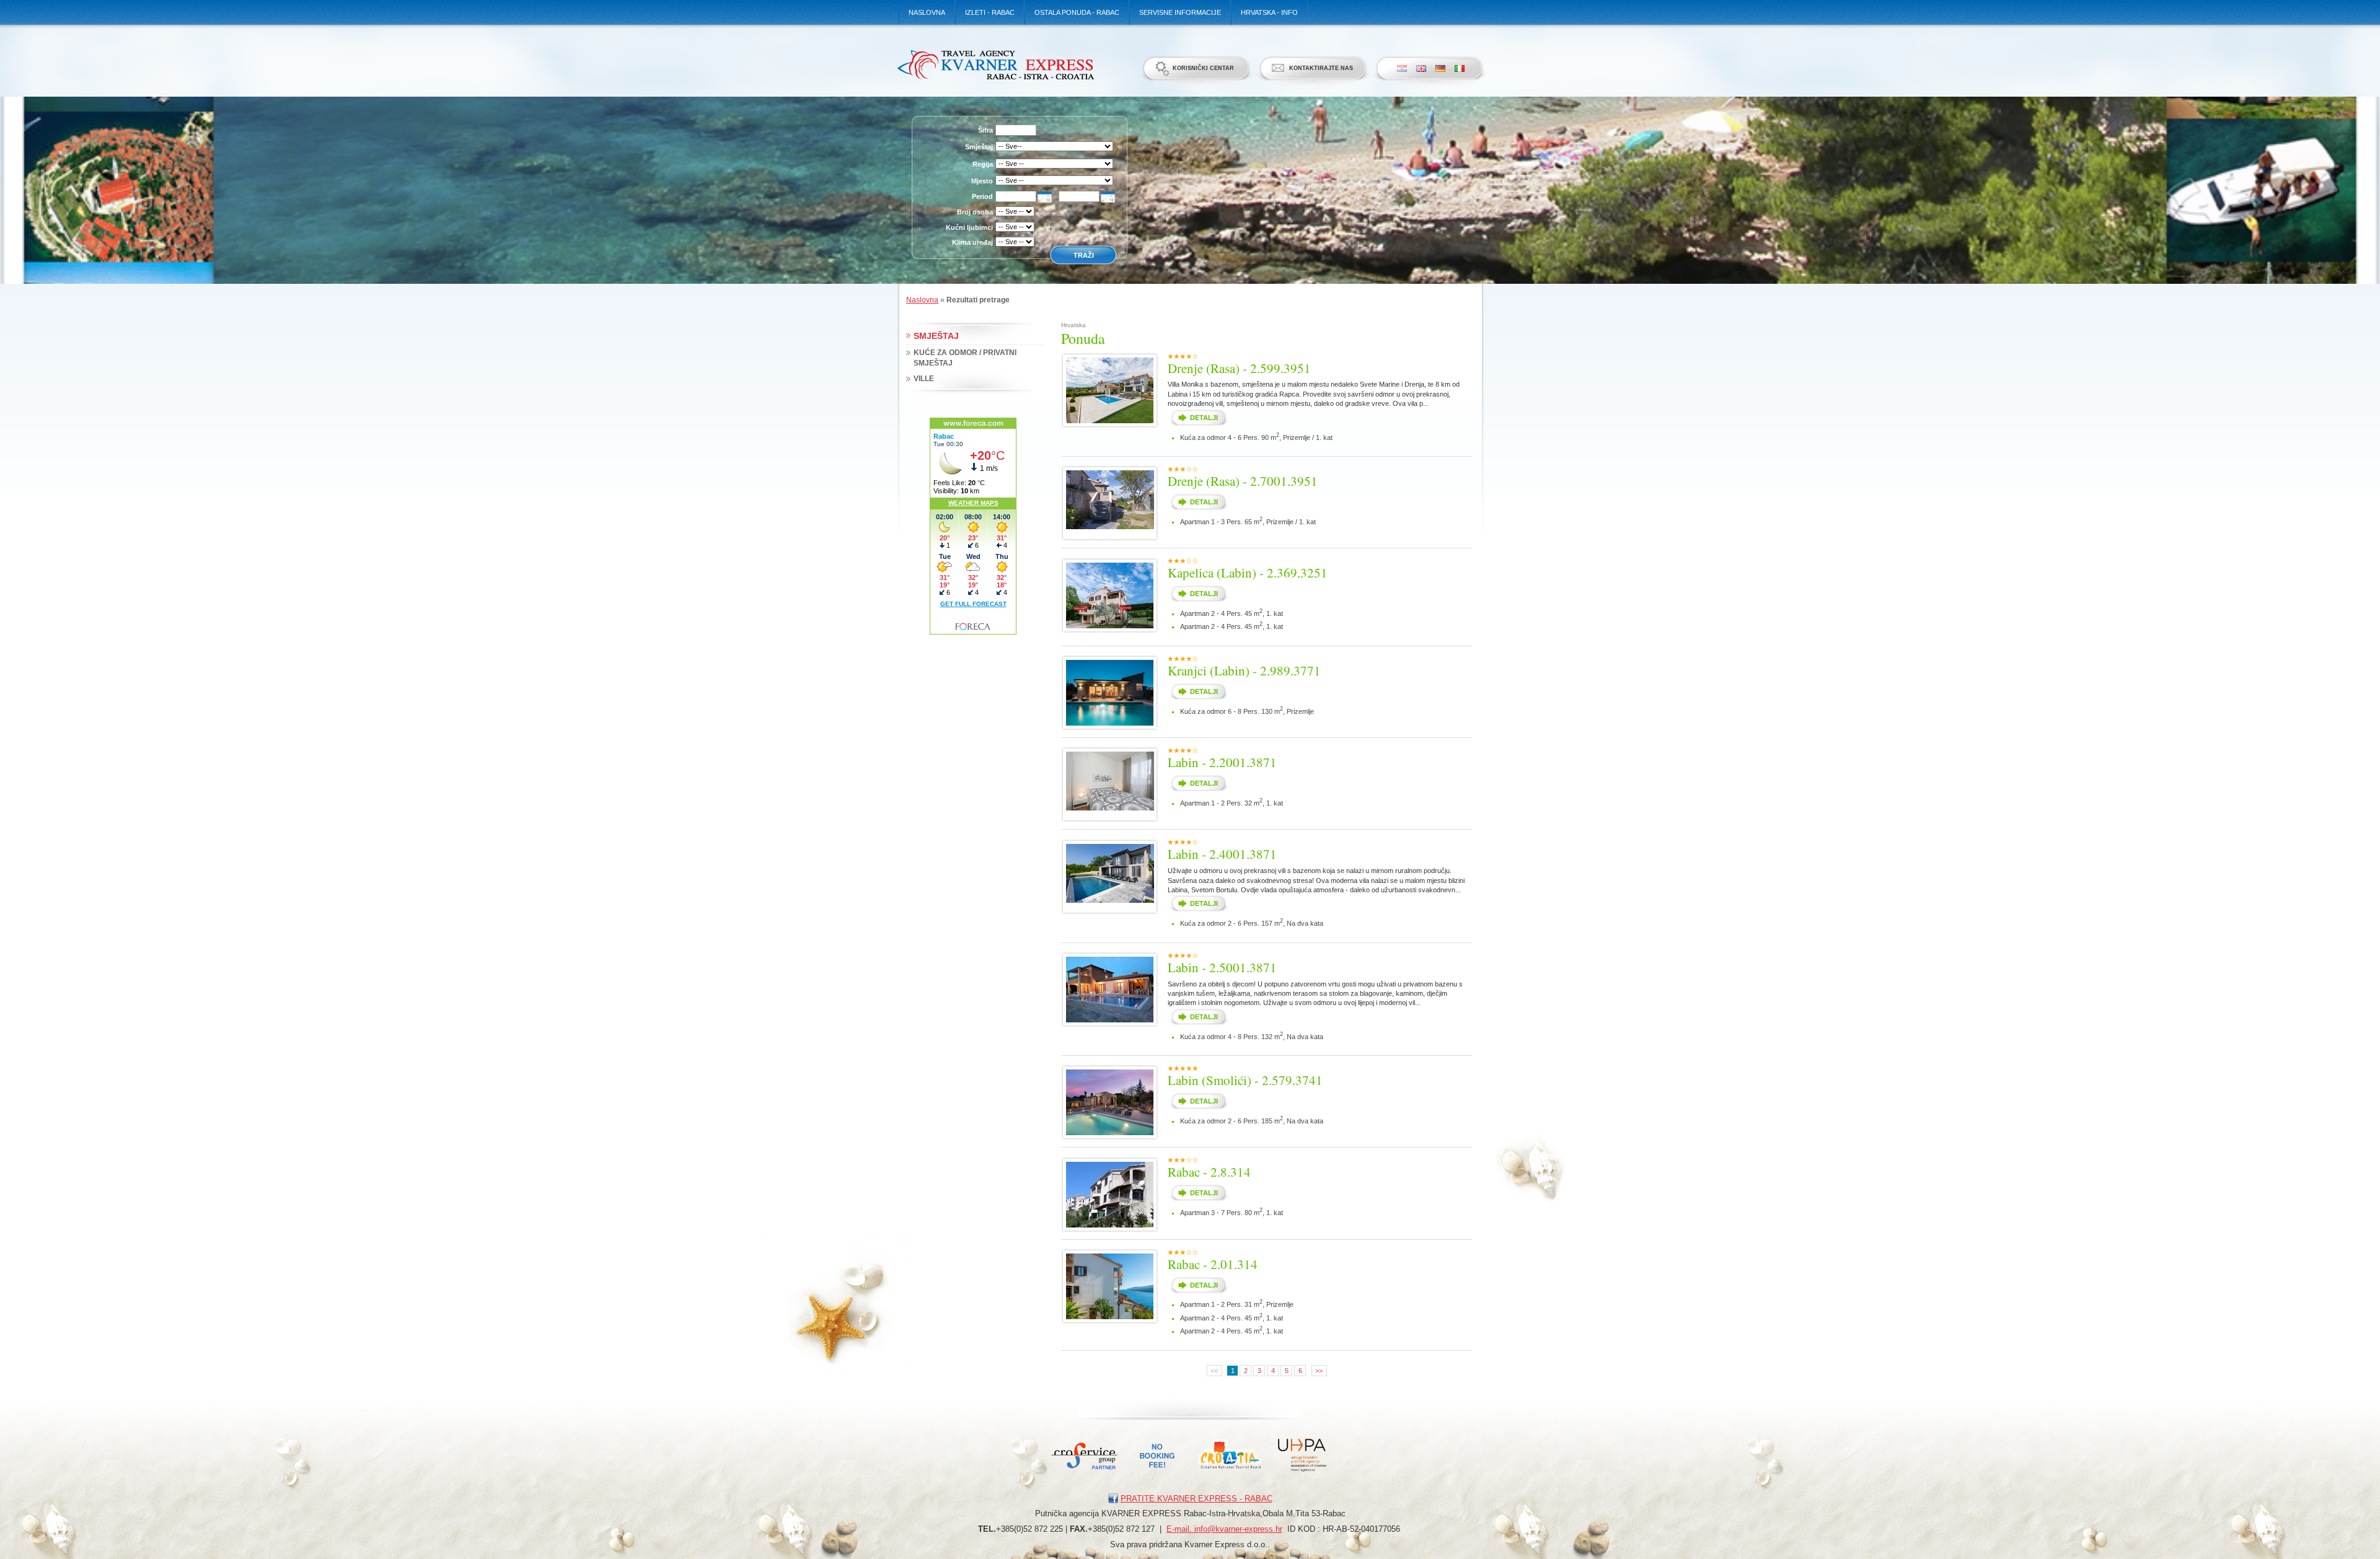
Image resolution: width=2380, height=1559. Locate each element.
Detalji (1204, 418)
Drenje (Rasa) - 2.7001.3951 (1243, 481)
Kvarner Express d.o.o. (995, 64)
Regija (983, 164)
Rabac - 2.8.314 (1209, 1172)
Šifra (985, 130)
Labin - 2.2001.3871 (1222, 762)
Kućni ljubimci (969, 227)
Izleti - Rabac (990, 12)
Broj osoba (975, 212)
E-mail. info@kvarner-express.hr (1224, 1529)
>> (1319, 1371)
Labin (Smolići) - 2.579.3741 (1245, 1080)
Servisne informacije (1180, 12)
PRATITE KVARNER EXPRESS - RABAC (1197, 1499)
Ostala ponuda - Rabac (1077, 12)
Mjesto (982, 181)
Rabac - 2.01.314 (1213, 1264)
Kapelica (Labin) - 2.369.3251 (1248, 573)
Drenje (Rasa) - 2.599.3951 (1239, 368)
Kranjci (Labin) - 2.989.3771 (1244, 670)
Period (982, 196)
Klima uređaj (972, 242)
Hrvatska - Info (1269, 12)
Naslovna (927, 12)
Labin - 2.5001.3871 (1222, 967)
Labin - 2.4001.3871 (1222, 854)
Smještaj (979, 147)
